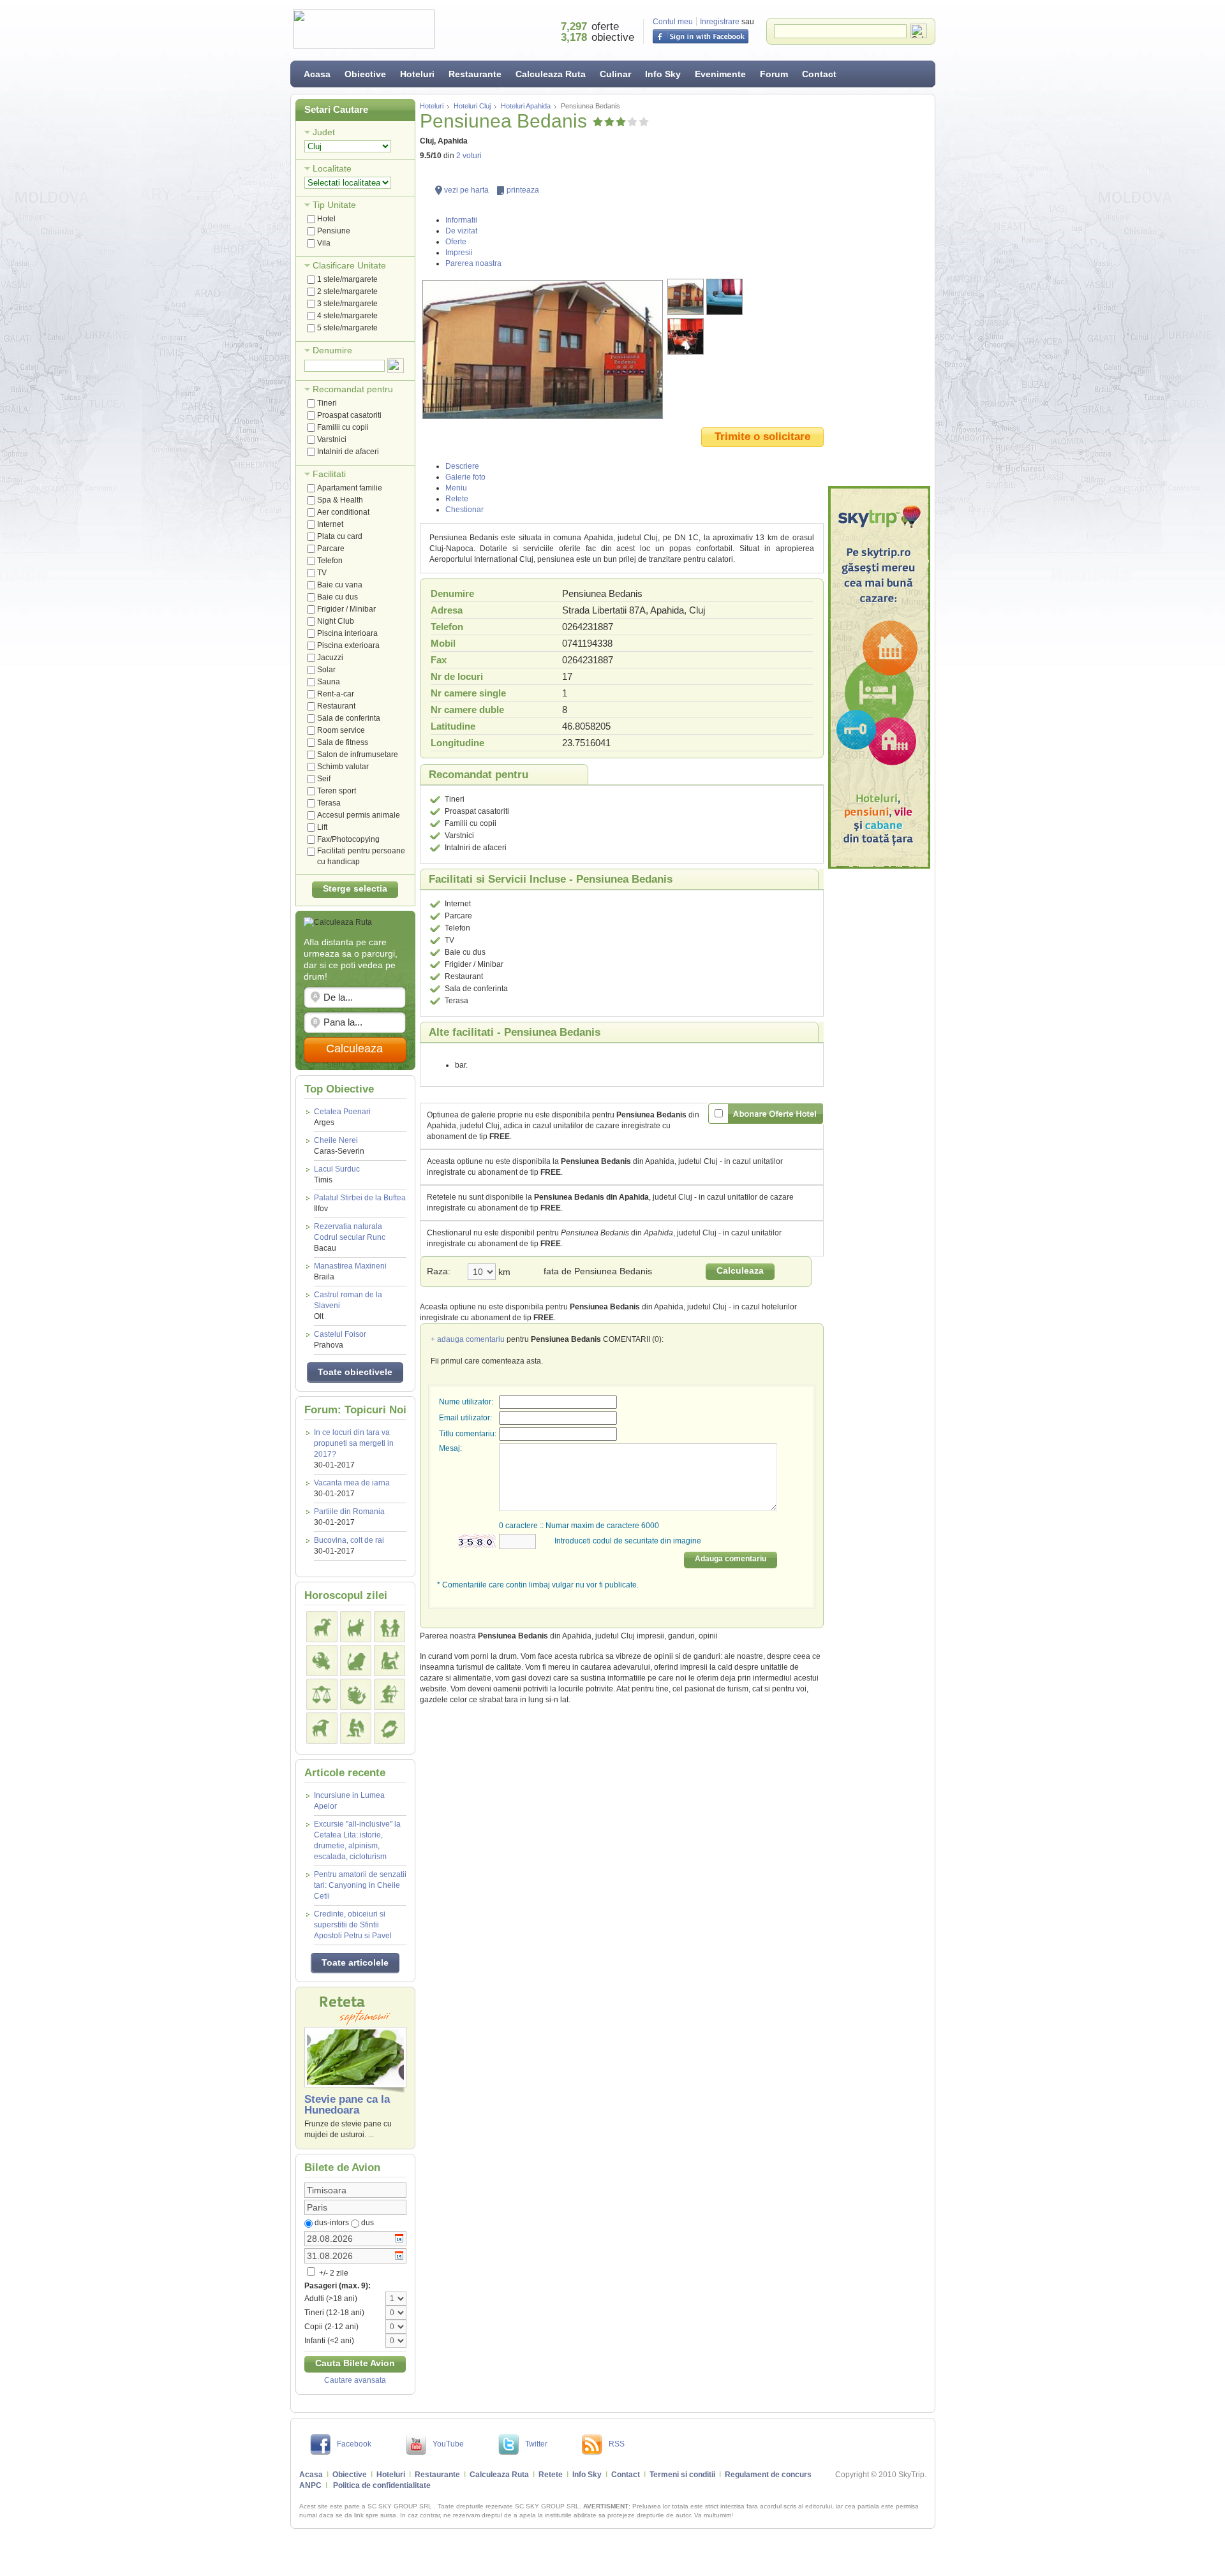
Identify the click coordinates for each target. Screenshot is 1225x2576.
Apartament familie (350, 488)
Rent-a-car (336, 694)
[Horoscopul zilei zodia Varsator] (356, 1728)
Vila (324, 243)
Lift (322, 827)
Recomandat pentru (353, 389)
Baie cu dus (338, 597)
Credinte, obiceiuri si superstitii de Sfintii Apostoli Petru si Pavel (353, 1925)
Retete (457, 499)
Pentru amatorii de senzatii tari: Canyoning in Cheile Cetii (360, 1885)
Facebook (354, 2444)
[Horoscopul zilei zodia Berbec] (322, 1627)
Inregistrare (720, 22)
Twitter (536, 2444)
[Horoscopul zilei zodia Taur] (356, 1627)
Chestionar (464, 510)
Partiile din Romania (349, 1512)
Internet (330, 524)
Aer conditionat (343, 512)
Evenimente (720, 74)
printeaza (523, 190)
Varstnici (332, 439)
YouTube (448, 2444)
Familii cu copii (343, 427)
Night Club (336, 621)
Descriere (462, 466)
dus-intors (332, 2223)
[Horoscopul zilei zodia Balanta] (322, 1694)
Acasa (317, 74)
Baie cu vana (340, 585)
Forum (774, 74)
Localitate (332, 168)
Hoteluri (417, 74)
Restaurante (475, 74)
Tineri (327, 403)
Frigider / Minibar (346, 609)
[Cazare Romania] (879, 677)
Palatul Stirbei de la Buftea (360, 1203)
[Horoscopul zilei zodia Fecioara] (390, 1660)
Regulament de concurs (768, 2475)
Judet (324, 132)
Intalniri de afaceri (348, 452)
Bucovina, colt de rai (349, 1540)
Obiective (365, 74)
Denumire (332, 350)
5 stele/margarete (347, 328)
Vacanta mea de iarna (352, 1483)
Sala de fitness (343, 742)
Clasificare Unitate (349, 265)
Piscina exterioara (348, 645)
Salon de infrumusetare (358, 754)
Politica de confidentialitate (382, 2485)
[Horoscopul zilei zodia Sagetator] (390, 1694)
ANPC (310, 2485)
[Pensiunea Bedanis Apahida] (543, 350)
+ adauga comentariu (468, 1339)
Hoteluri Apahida (526, 106)
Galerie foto (465, 477)
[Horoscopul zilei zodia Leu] (356, 1660)
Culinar (615, 74)
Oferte (456, 242)
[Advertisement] (879, 290)
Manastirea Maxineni (350, 1271)
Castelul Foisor (340, 1340)
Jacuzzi (330, 658)
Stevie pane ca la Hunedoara (347, 2105)
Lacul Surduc (337, 1174)
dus (367, 2223)
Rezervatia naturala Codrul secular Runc (350, 1237)
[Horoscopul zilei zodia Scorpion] (356, 1694)
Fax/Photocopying (348, 839)
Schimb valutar (343, 767)
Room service (341, 730)
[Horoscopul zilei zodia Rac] (322, 1660)
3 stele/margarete (347, 304)
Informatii (461, 220)
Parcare (331, 548)
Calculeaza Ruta (551, 74)
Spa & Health (340, 500)
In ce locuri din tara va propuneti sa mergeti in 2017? (354, 1443)
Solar (326, 670)
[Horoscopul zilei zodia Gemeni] (390, 1627)
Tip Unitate (334, 205)
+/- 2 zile (333, 2273)
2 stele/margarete (347, 291)
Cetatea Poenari (342, 1117)
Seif (324, 779)
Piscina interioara (347, 633)
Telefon (330, 561)
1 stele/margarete (347, 279)
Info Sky (663, 74)
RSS (617, 2444)
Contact (819, 74)
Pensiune (334, 231)
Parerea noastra (473, 263)
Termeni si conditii (682, 2475)
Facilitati (329, 474)
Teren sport (337, 791)
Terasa (329, 803)
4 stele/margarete (347, 316)
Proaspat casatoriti (349, 415)
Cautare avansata (355, 2380)
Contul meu (673, 22)
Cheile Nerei (339, 1146)
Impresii (459, 253)
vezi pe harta (466, 190)
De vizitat (461, 231)
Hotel (326, 219)
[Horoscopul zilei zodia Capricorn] (322, 1728)
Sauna (329, 682)
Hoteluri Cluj (472, 106)
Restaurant (336, 706)
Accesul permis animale (359, 815)
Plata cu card (340, 536)
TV (322, 573)
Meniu (456, 488)
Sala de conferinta (349, 718)
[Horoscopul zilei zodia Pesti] (390, 1728)
